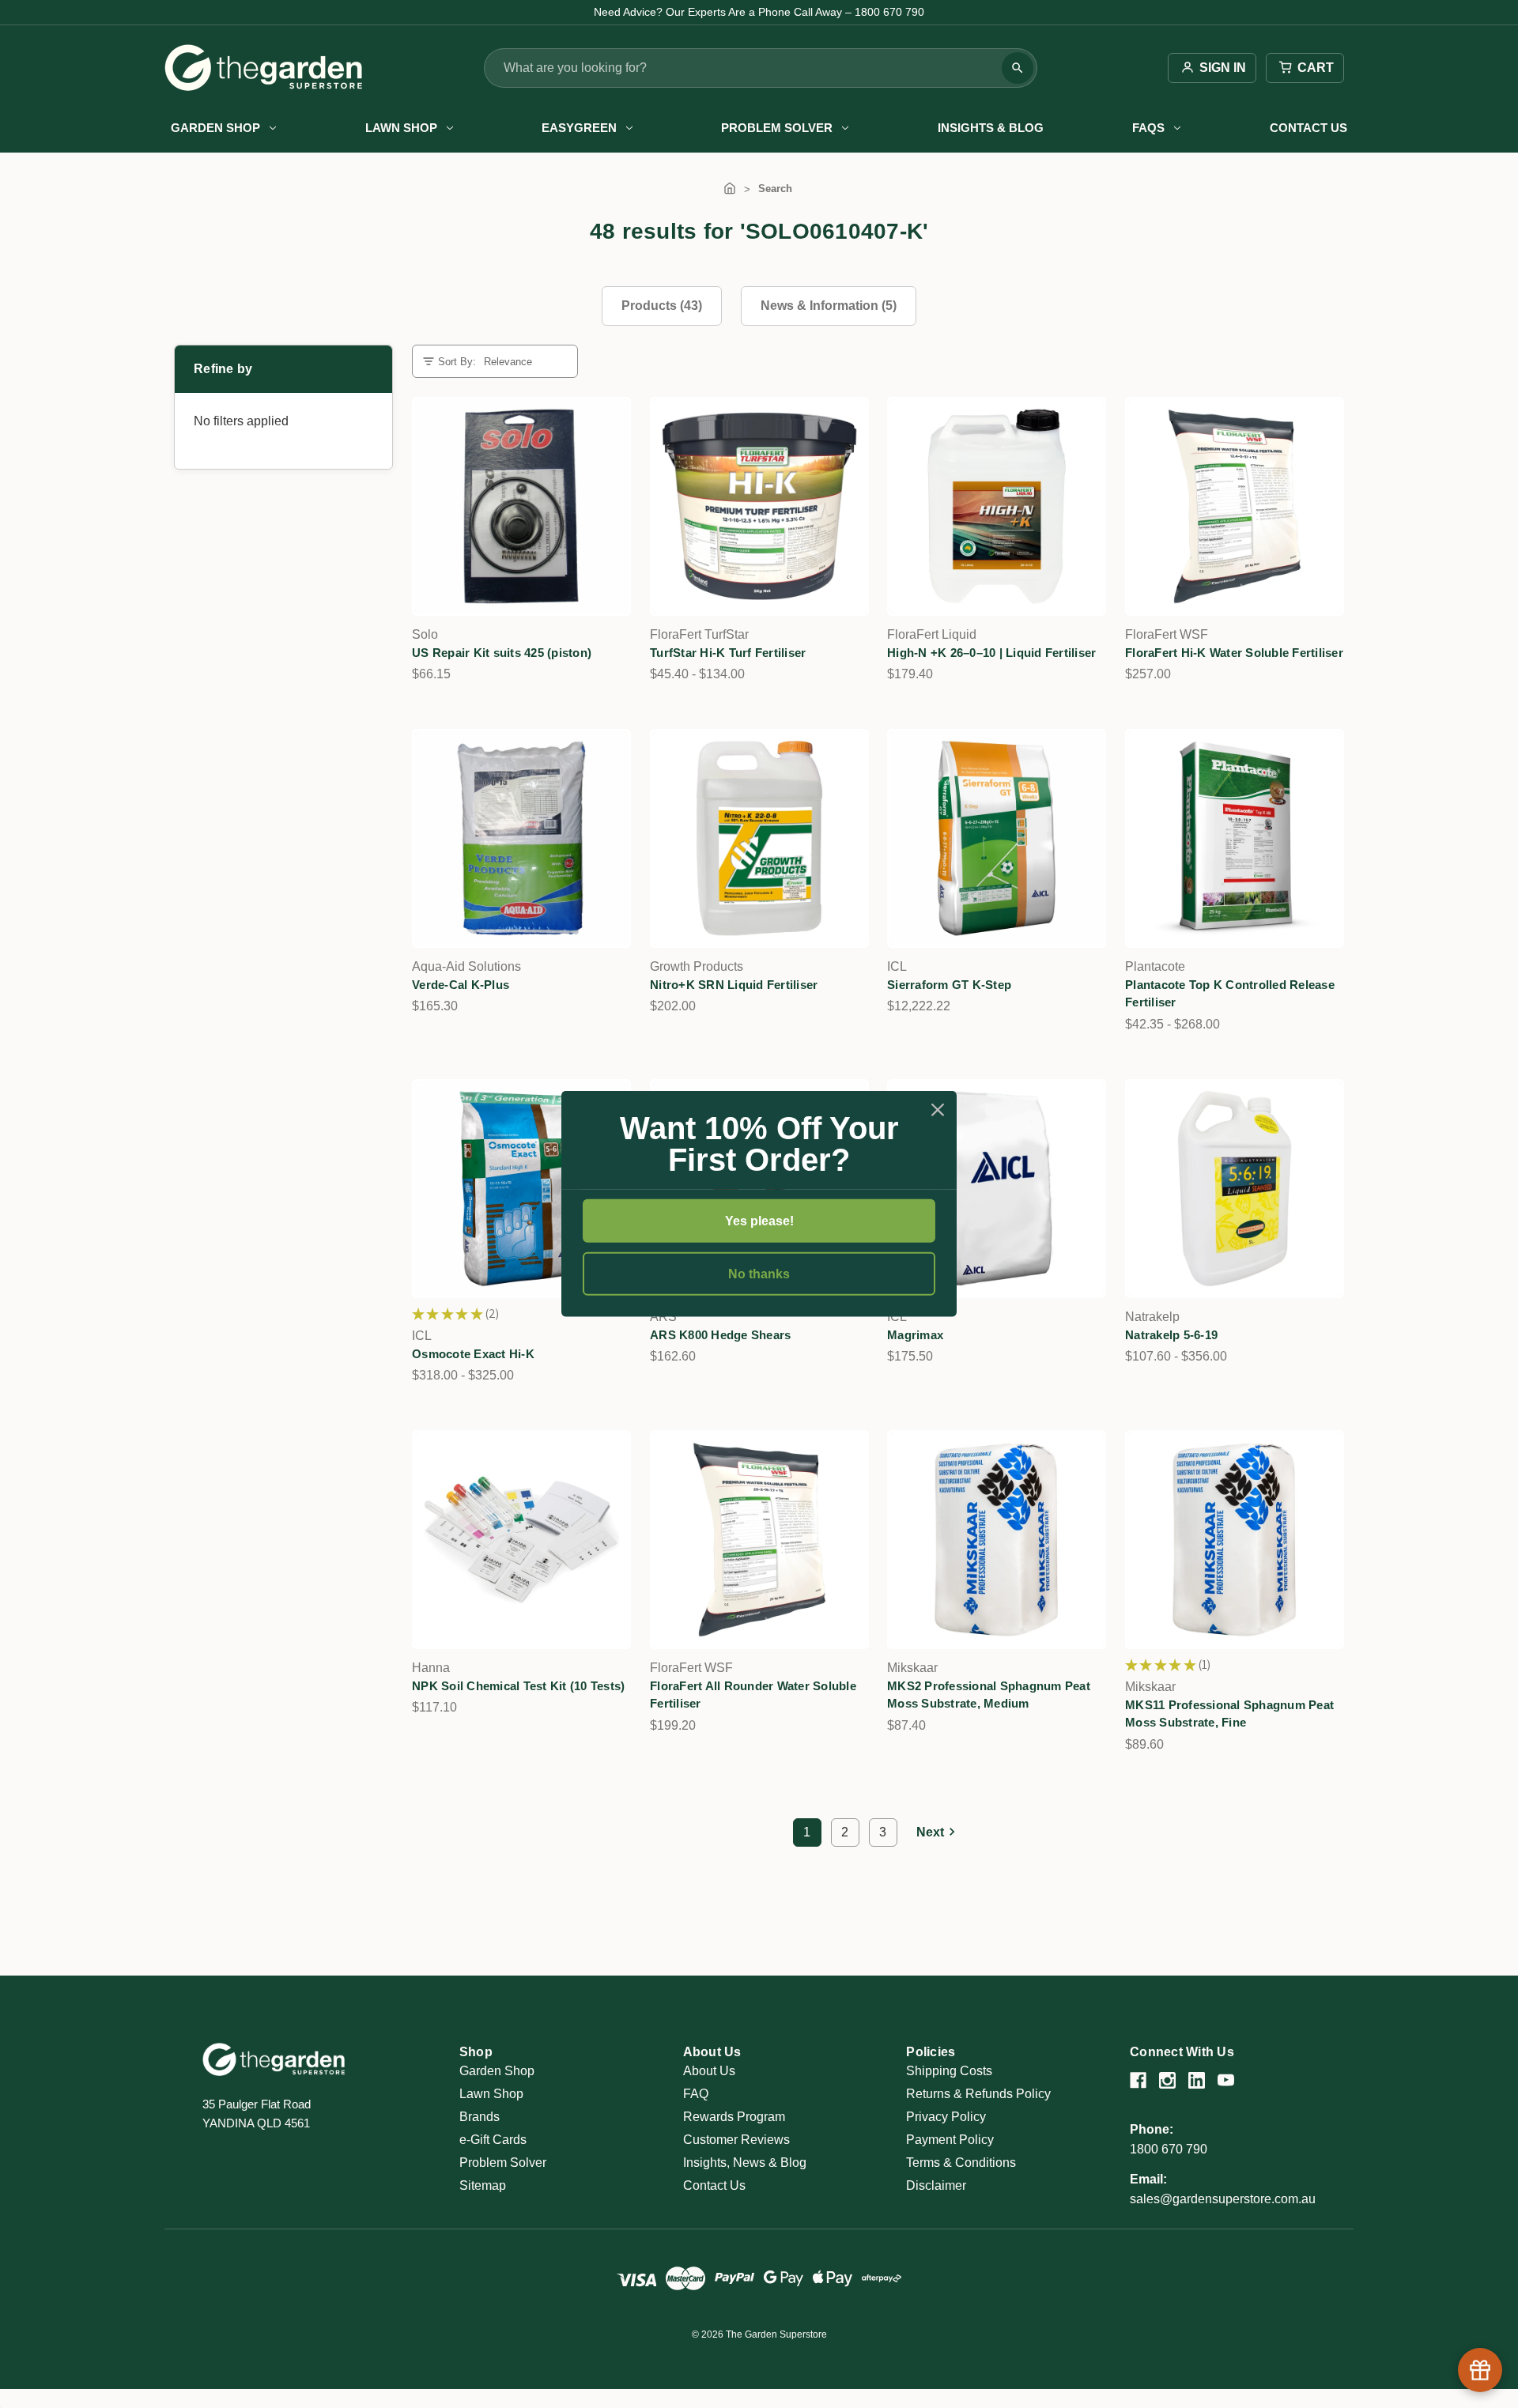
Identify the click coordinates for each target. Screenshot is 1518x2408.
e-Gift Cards (493, 2140)
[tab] (662, 306)
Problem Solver (777, 128)
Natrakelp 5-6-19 (1171, 1335)
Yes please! (759, 1221)
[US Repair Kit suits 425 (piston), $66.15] (521, 506)
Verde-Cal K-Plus (461, 985)
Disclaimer (936, 2185)
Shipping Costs (949, 2071)
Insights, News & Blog (745, 2163)
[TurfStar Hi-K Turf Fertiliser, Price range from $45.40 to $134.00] (759, 506)
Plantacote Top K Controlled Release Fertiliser (1230, 994)
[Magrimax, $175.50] (997, 1189)
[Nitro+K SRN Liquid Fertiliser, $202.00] (759, 838)
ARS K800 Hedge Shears (720, 1335)
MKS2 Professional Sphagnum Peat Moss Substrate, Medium (989, 1695)
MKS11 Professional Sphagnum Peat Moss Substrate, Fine (1229, 1714)
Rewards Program (734, 2117)
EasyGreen (579, 128)
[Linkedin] (1197, 2080)
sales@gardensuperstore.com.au (1223, 2199)
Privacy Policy (946, 2117)
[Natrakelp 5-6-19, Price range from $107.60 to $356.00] (1235, 1189)
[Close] (938, 1110)
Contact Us (1308, 128)
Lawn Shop (401, 128)
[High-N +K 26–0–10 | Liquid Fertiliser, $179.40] (997, 506)
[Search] (1018, 68)
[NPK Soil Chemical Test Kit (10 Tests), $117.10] (521, 1540)
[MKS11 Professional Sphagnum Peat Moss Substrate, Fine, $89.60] (1235, 1540)
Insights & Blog (991, 128)
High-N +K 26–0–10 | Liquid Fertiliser (991, 653)
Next (930, 1832)
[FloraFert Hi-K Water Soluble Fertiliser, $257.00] (1235, 506)
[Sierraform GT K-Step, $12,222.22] (997, 838)
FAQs (1148, 128)
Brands (480, 2117)
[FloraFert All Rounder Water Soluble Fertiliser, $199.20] (759, 1540)
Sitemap (483, 2185)
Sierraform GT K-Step (949, 985)
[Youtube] (1226, 2080)
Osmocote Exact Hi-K (473, 1354)
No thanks (759, 1274)
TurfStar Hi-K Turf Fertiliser (728, 653)
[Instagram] (1167, 2080)
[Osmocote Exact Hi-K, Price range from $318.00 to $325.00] (521, 1189)
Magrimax (915, 1335)
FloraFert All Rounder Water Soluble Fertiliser (753, 1695)
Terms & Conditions (961, 2163)
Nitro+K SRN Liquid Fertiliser (734, 985)
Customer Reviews (736, 2140)
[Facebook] (1138, 2080)
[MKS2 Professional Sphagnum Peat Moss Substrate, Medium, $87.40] (997, 1540)
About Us (709, 2071)
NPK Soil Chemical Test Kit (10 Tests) (518, 1686)
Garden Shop (215, 128)
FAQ (696, 2094)
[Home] (730, 189)
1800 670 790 (1169, 2149)
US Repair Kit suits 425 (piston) (502, 653)
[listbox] (524, 362)
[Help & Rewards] (1480, 2370)
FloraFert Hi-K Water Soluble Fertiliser (1234, 653)
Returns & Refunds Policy (978, 2094)
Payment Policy (950, 2140)
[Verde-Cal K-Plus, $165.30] (521, 838)
